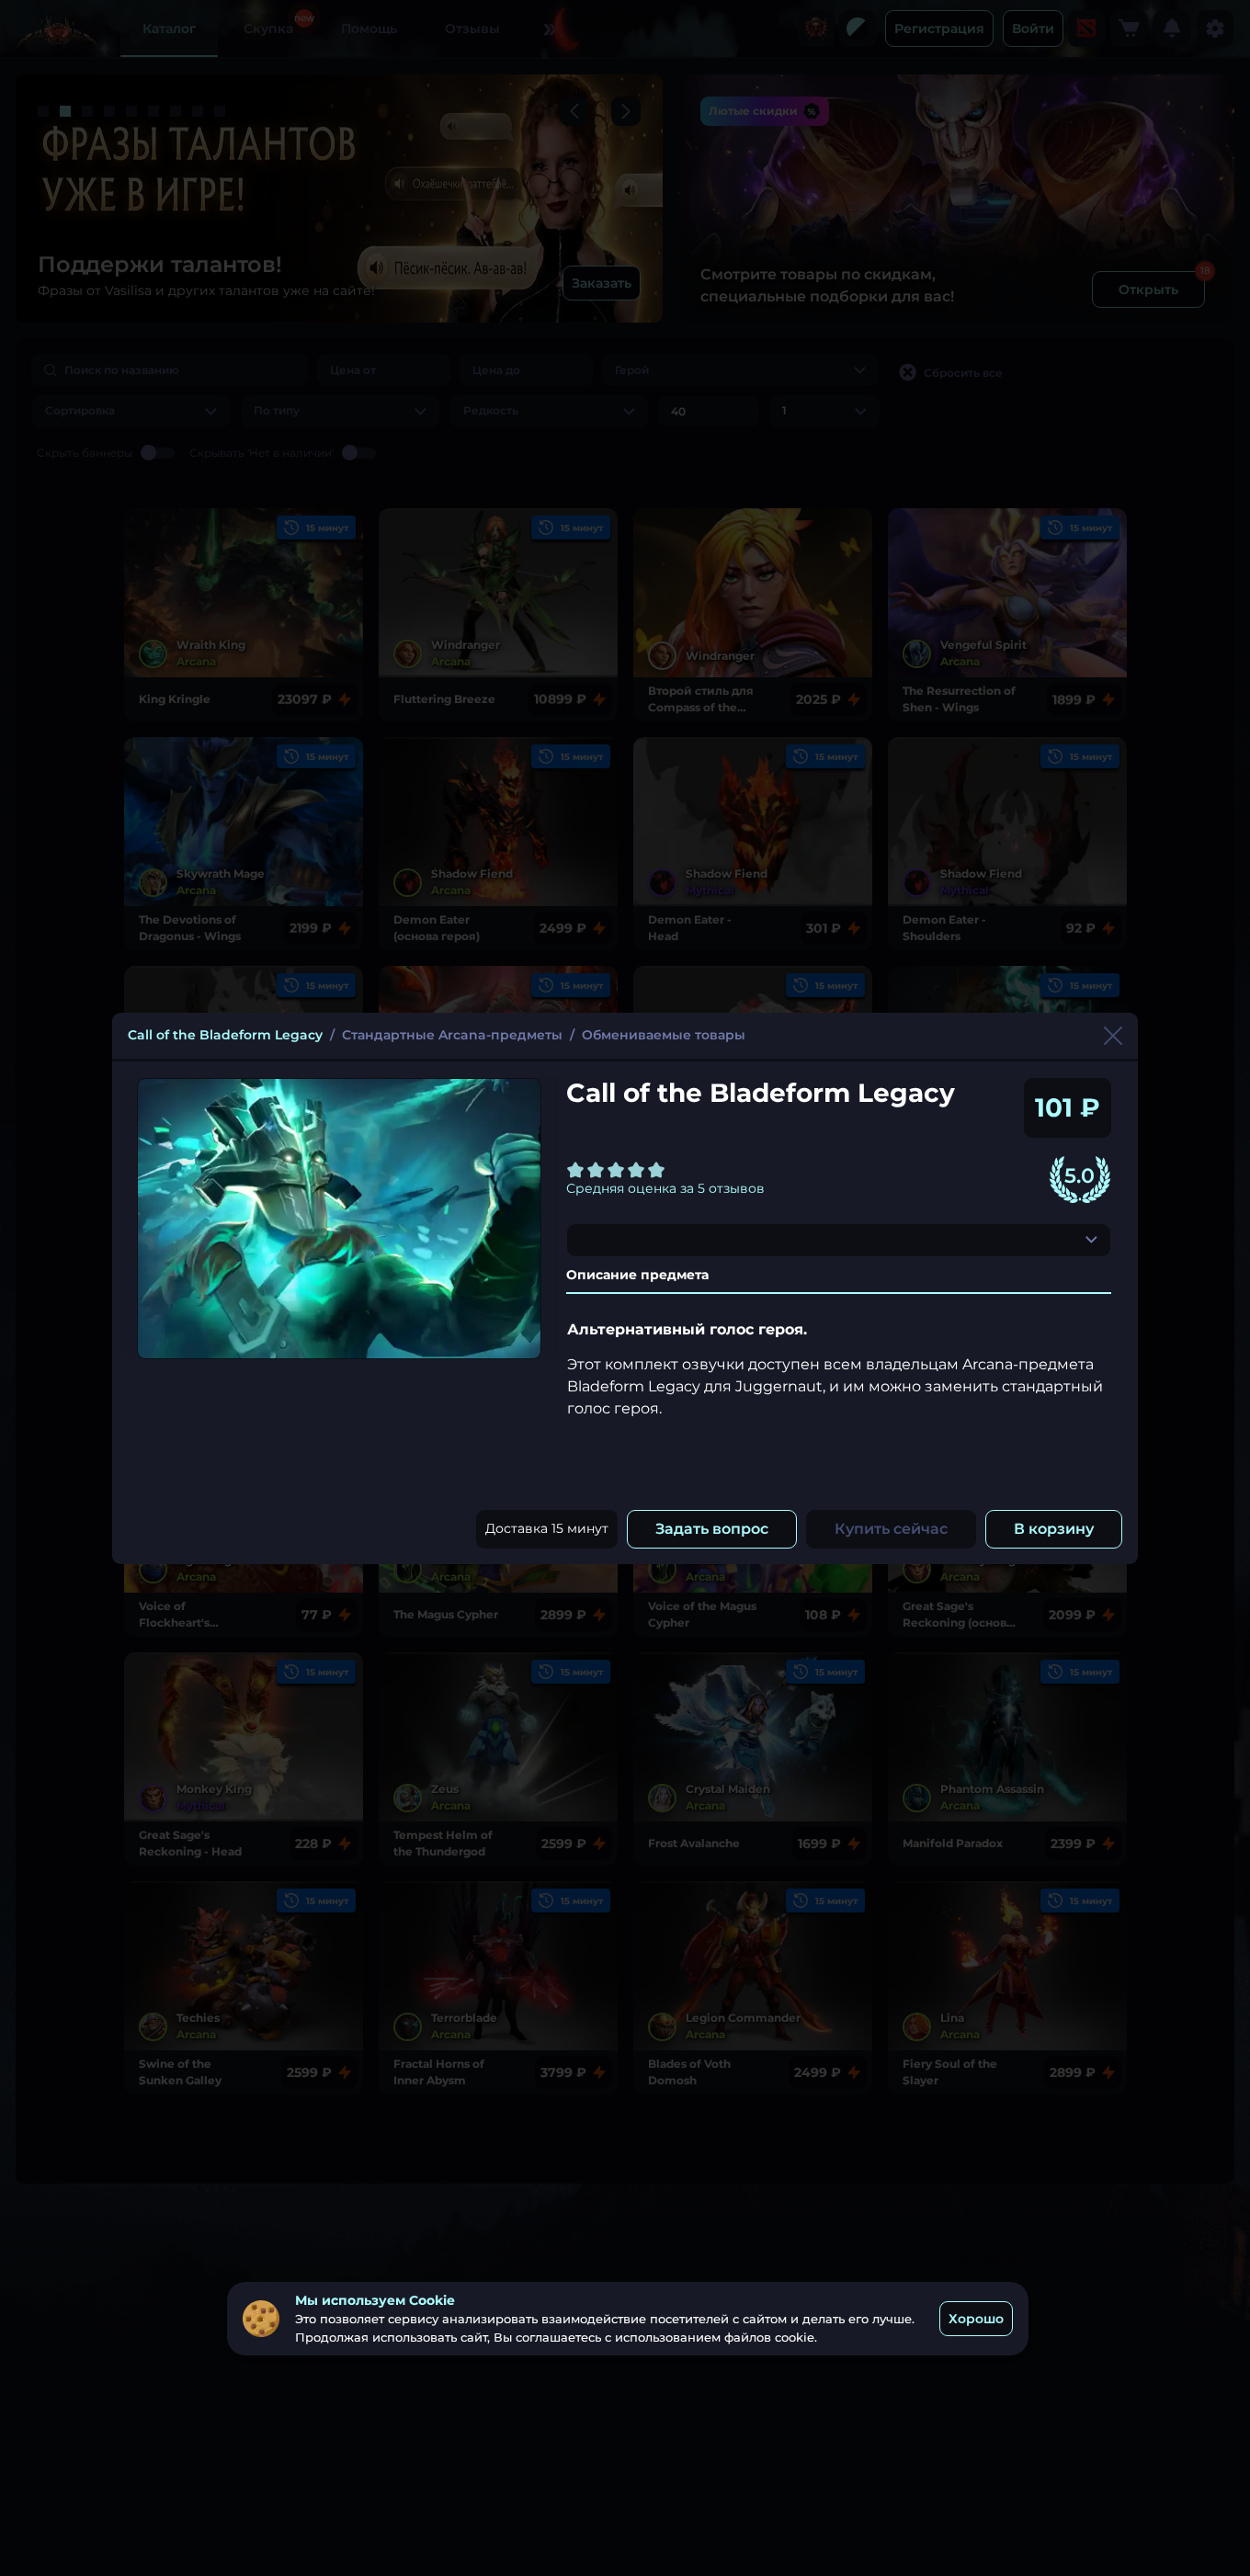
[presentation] (839, 1240)
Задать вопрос (712, 1529)
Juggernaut (942, 1036)
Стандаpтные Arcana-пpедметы (452, 1035)
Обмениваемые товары (664, 1035)
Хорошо (976, 2318)
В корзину (1054, 1529)
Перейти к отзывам (907, 1179)
